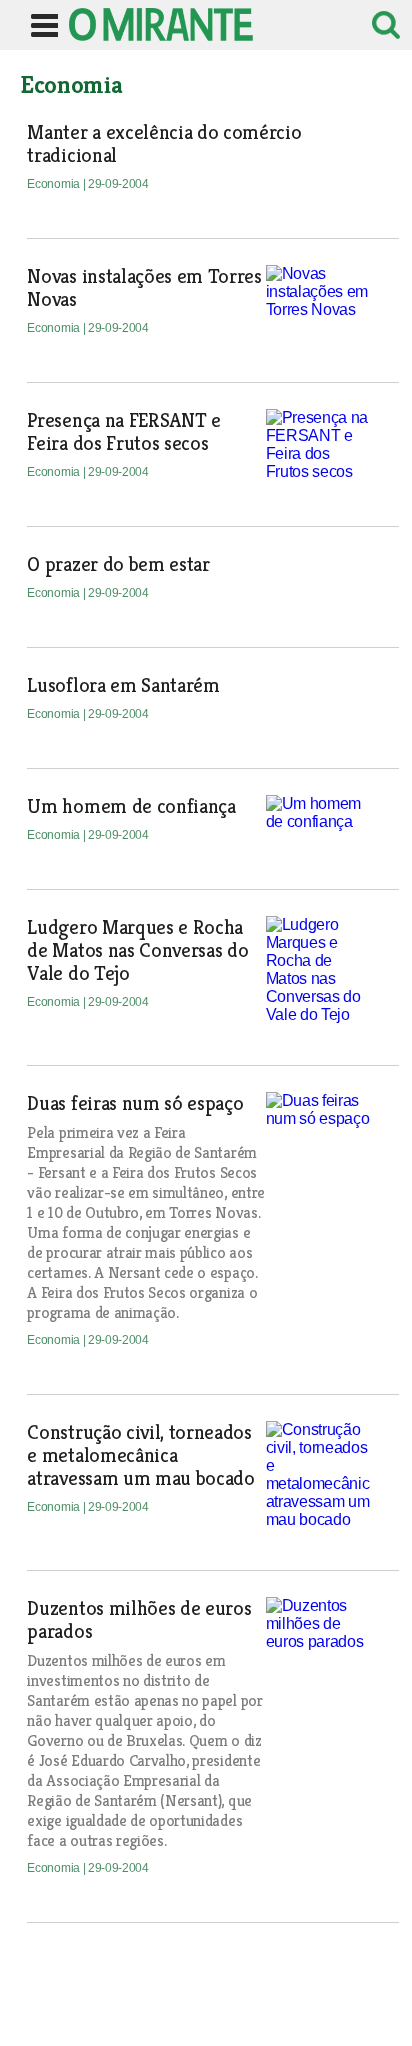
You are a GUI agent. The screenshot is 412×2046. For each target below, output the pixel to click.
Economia (54, 184)
